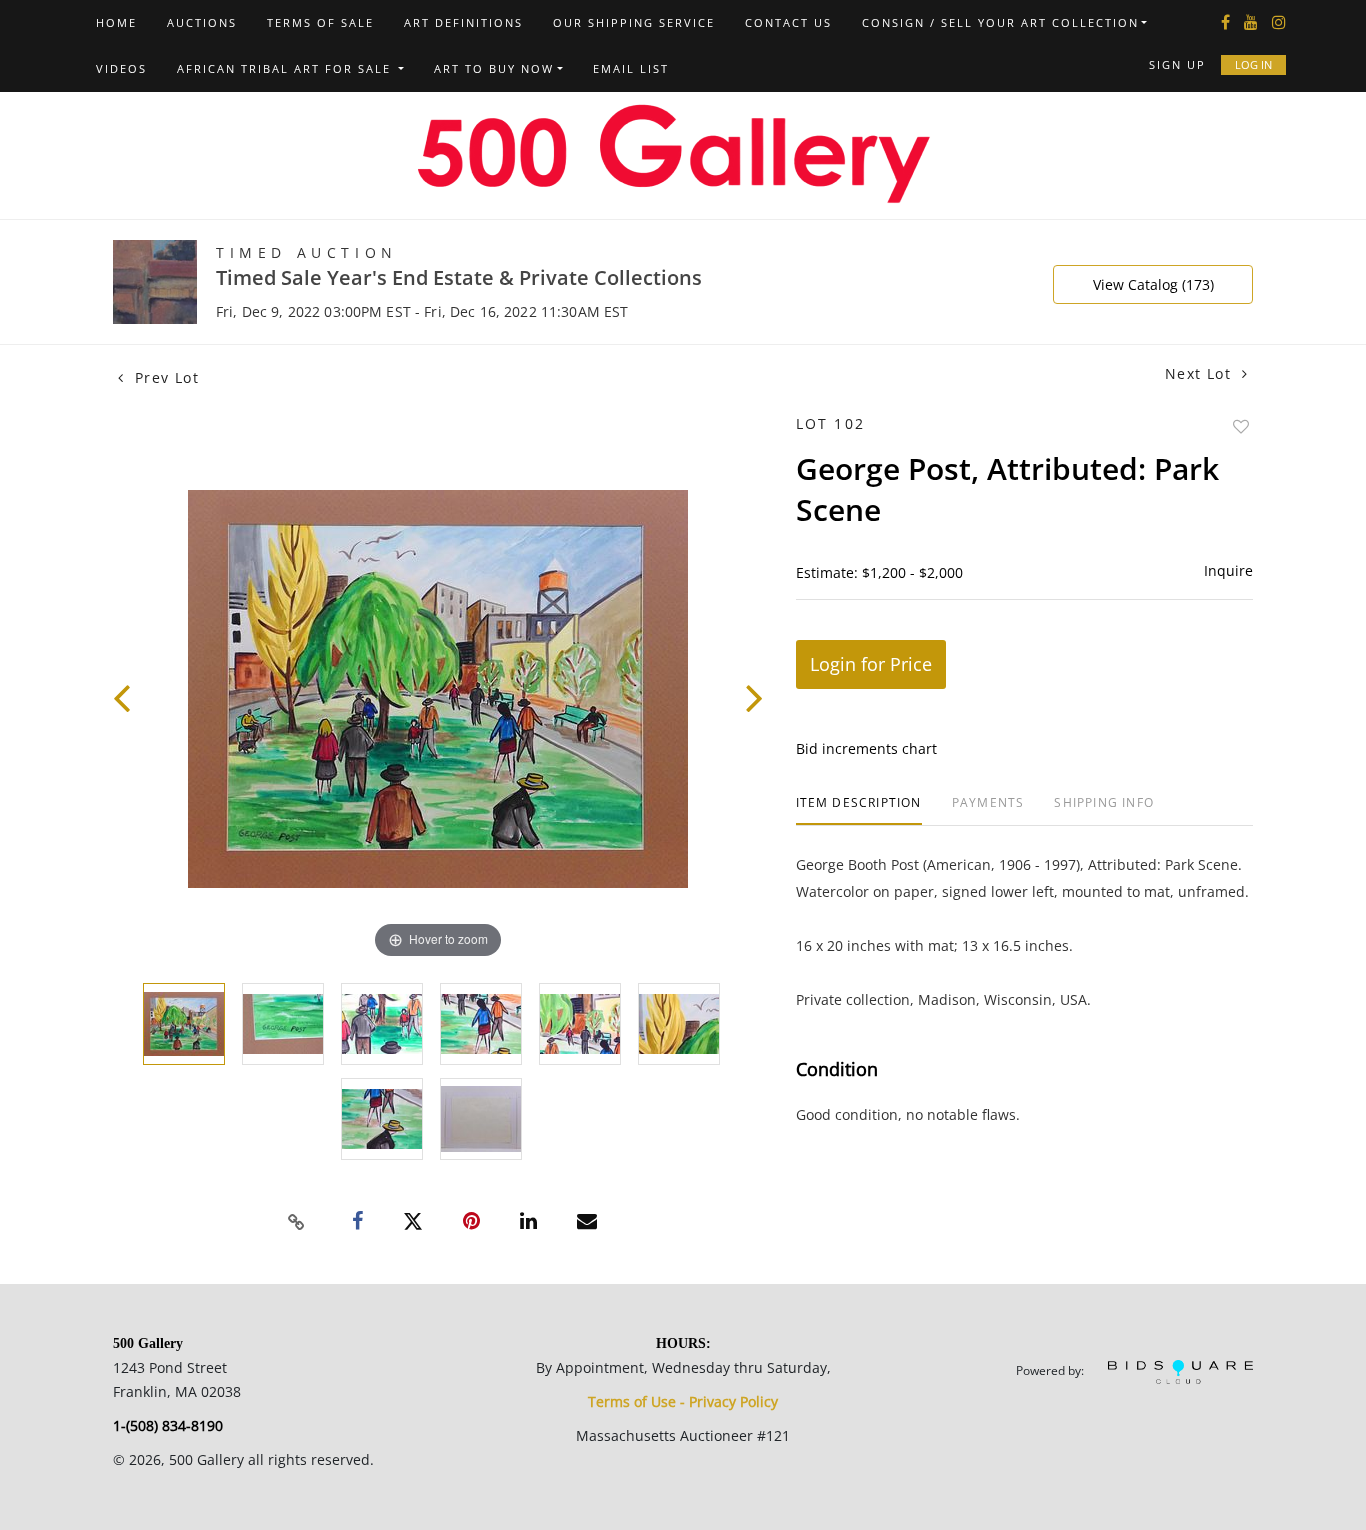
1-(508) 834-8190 (168, 1425)
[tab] (859, 810)
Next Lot (1201, 373)
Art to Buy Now (494, 68)
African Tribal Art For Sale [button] (286, 68)
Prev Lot (164, 377)
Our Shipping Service (634, 22)
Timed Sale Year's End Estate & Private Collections (459, 277)
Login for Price (871, 664)
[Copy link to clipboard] (297, 1222)
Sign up (1177, 64)
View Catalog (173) (1153, 284)
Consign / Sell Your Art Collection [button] (1000, 22)
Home (116, 22)
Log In (1253, 64)
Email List (631, 68)
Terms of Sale (320, 22)
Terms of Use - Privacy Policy (683, 1401)
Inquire (1228, 570)
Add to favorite (1241, 426)
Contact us (788, 22)
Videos (121, 68)
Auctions (202, 22)
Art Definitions (463, 22)
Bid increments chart (866, 748)
